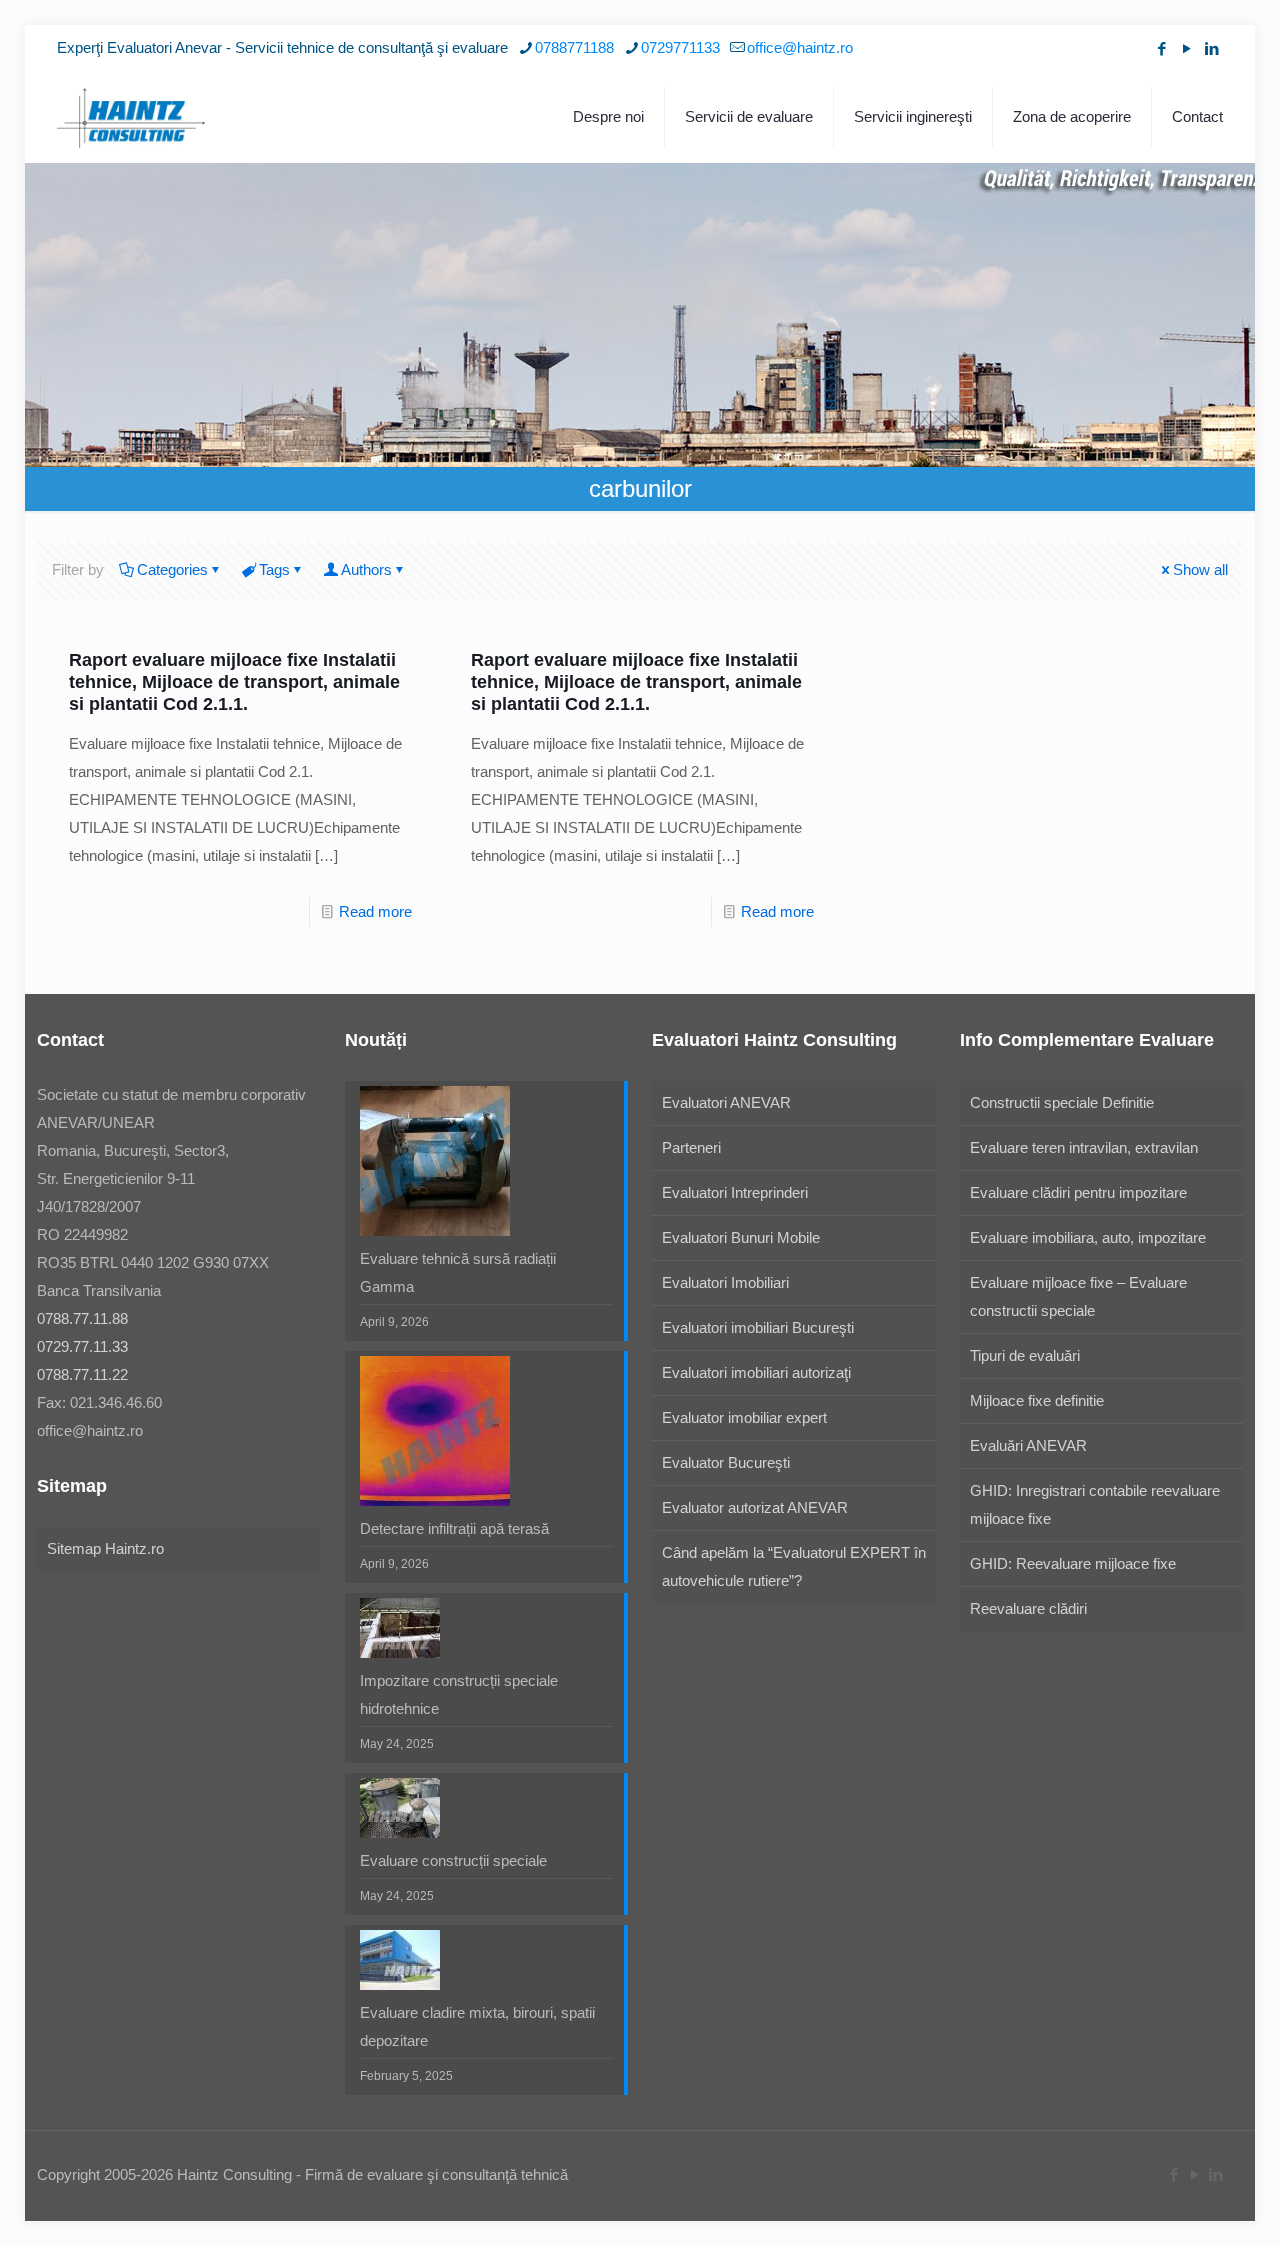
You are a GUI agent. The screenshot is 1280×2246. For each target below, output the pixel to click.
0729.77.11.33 (82, 1346)
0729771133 (680, 47)
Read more (375, 911)
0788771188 (574, 47)
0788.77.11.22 (82, 1374)
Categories (172, 569)
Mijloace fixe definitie (1037, 1400)
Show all (1200, 569)
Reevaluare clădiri (1028, 1608)
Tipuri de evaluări (1025, 1355)
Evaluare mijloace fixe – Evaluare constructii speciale (1078, 1296)
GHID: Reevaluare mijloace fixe (1073, 1563)
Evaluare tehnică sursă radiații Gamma (458, 1272)
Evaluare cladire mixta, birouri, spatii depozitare (477, 2026)
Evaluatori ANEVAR (726, 1102)
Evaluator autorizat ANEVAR (755, 1507)
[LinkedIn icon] (1211, 48)
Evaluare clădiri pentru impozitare (1078, 1192)
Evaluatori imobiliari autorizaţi (756, 1372)
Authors (366, 569)
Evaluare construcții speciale (453, 1860)
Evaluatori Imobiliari (725, 1282)
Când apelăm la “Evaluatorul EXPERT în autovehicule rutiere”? (794, 1566)
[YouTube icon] (1186, 48)
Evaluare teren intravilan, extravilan (1084, 1147)
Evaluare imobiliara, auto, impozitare (1088, 1237)
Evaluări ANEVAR (1028, 1445)
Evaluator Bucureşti (726, 1462)
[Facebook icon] (1161, 48)
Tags (274, 569)
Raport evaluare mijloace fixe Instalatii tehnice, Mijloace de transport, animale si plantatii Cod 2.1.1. (234, 682)
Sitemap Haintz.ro (105, 1548)
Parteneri (691, 1147)
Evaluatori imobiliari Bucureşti (758, 1327)
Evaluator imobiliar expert (744, 1417)
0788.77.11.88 (82, 1318)
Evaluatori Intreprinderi (735, 1192)
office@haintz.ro (800, 47)
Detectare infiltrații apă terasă (454, 1528)
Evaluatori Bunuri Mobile (741, 1237)
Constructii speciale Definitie (1062, 1102)
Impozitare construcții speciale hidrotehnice (459, 1694)
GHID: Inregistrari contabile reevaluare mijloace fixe (1095, 1504)
